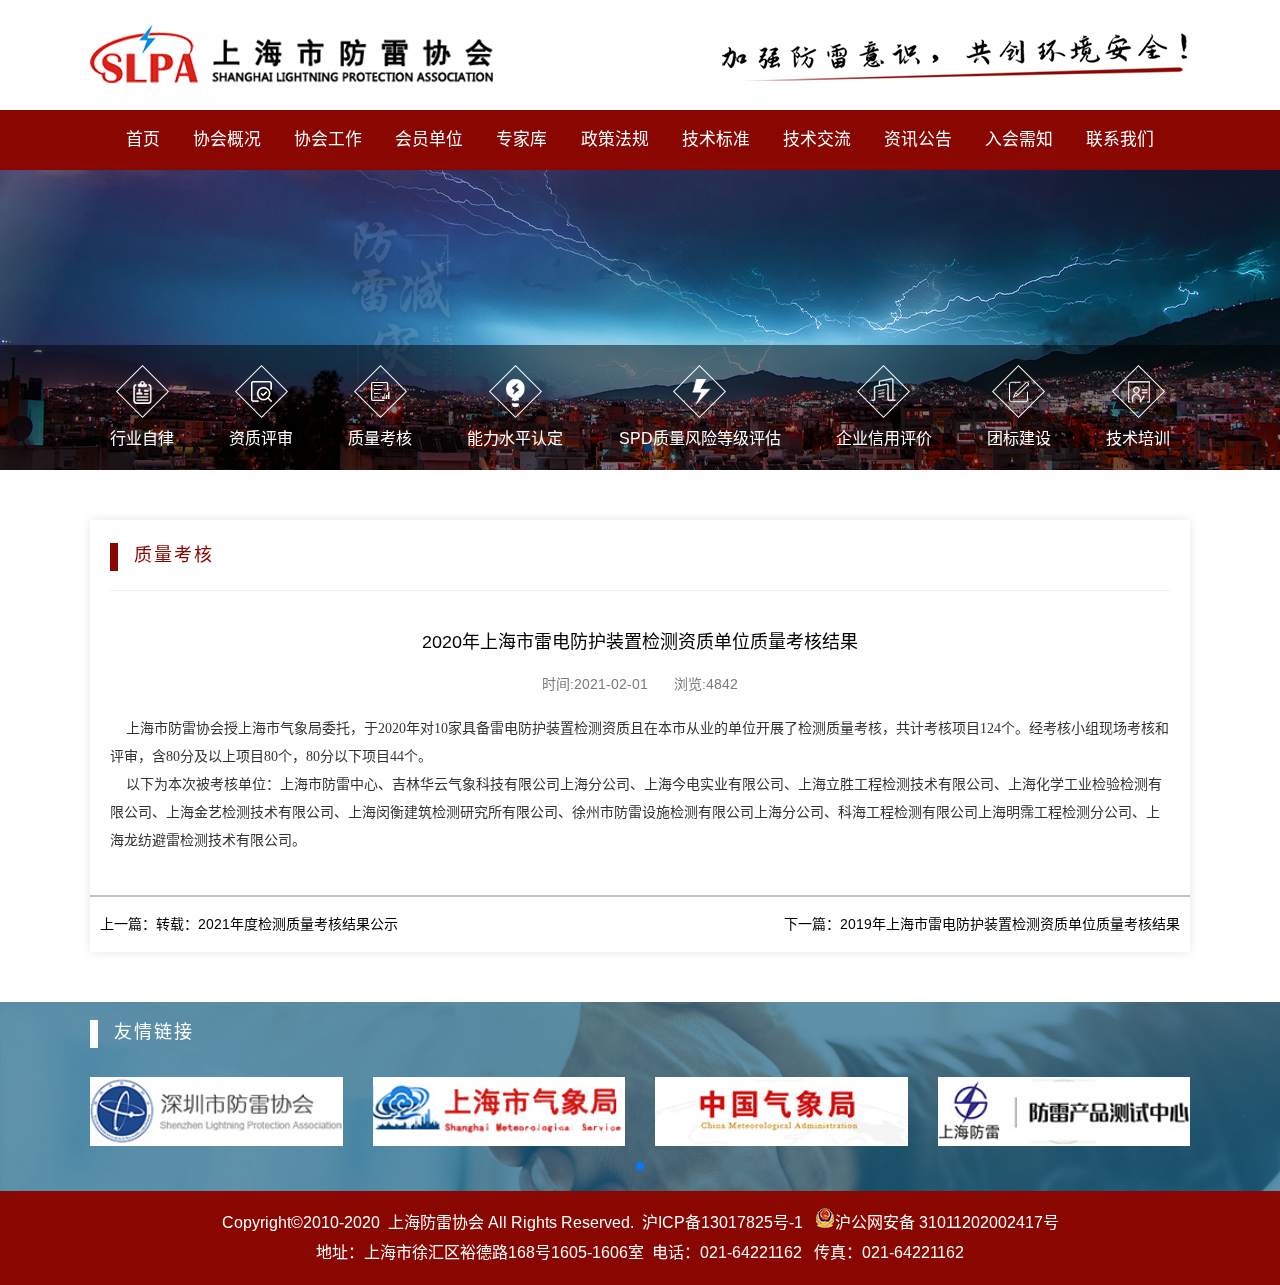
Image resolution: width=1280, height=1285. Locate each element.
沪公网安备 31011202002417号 (947, 1222)
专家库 (521, 139)
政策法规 (615, 139)
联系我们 (1120, 139)
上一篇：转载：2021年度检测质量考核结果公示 (249, 924)
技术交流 (817, 139)
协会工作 (328, 139)
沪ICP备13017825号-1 (722, 1222)
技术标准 (716, 139)
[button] (640, 1166)
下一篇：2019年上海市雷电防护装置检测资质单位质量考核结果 (982, 924)
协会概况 (227, 139)
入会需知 (1019, 139)
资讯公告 (918, 139)
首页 (143, 139)
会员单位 (429, 139)
